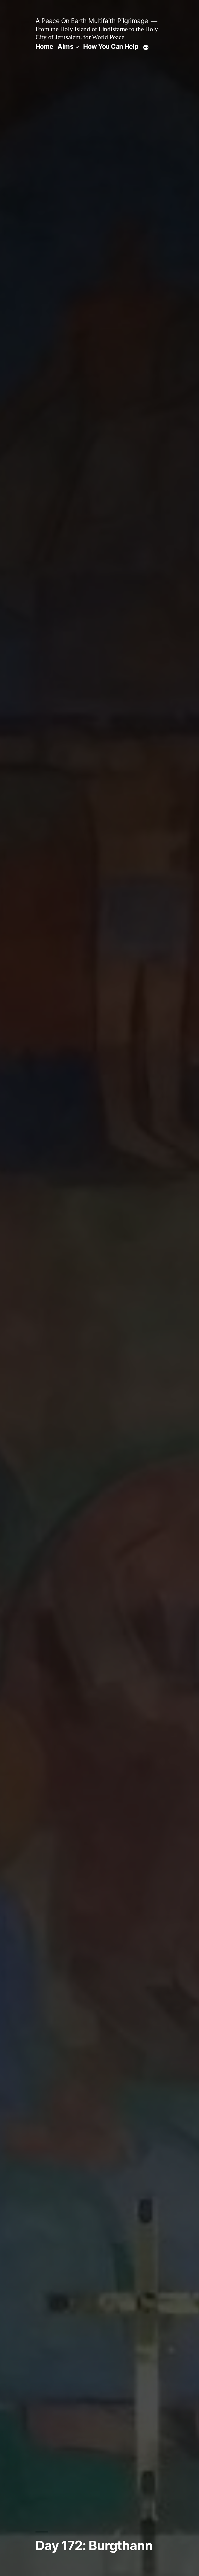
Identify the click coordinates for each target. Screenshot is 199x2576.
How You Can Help (111, 46)
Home (44, 46)
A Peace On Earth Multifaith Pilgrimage (92, 21)
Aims (65, 46)
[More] (146, 47)
